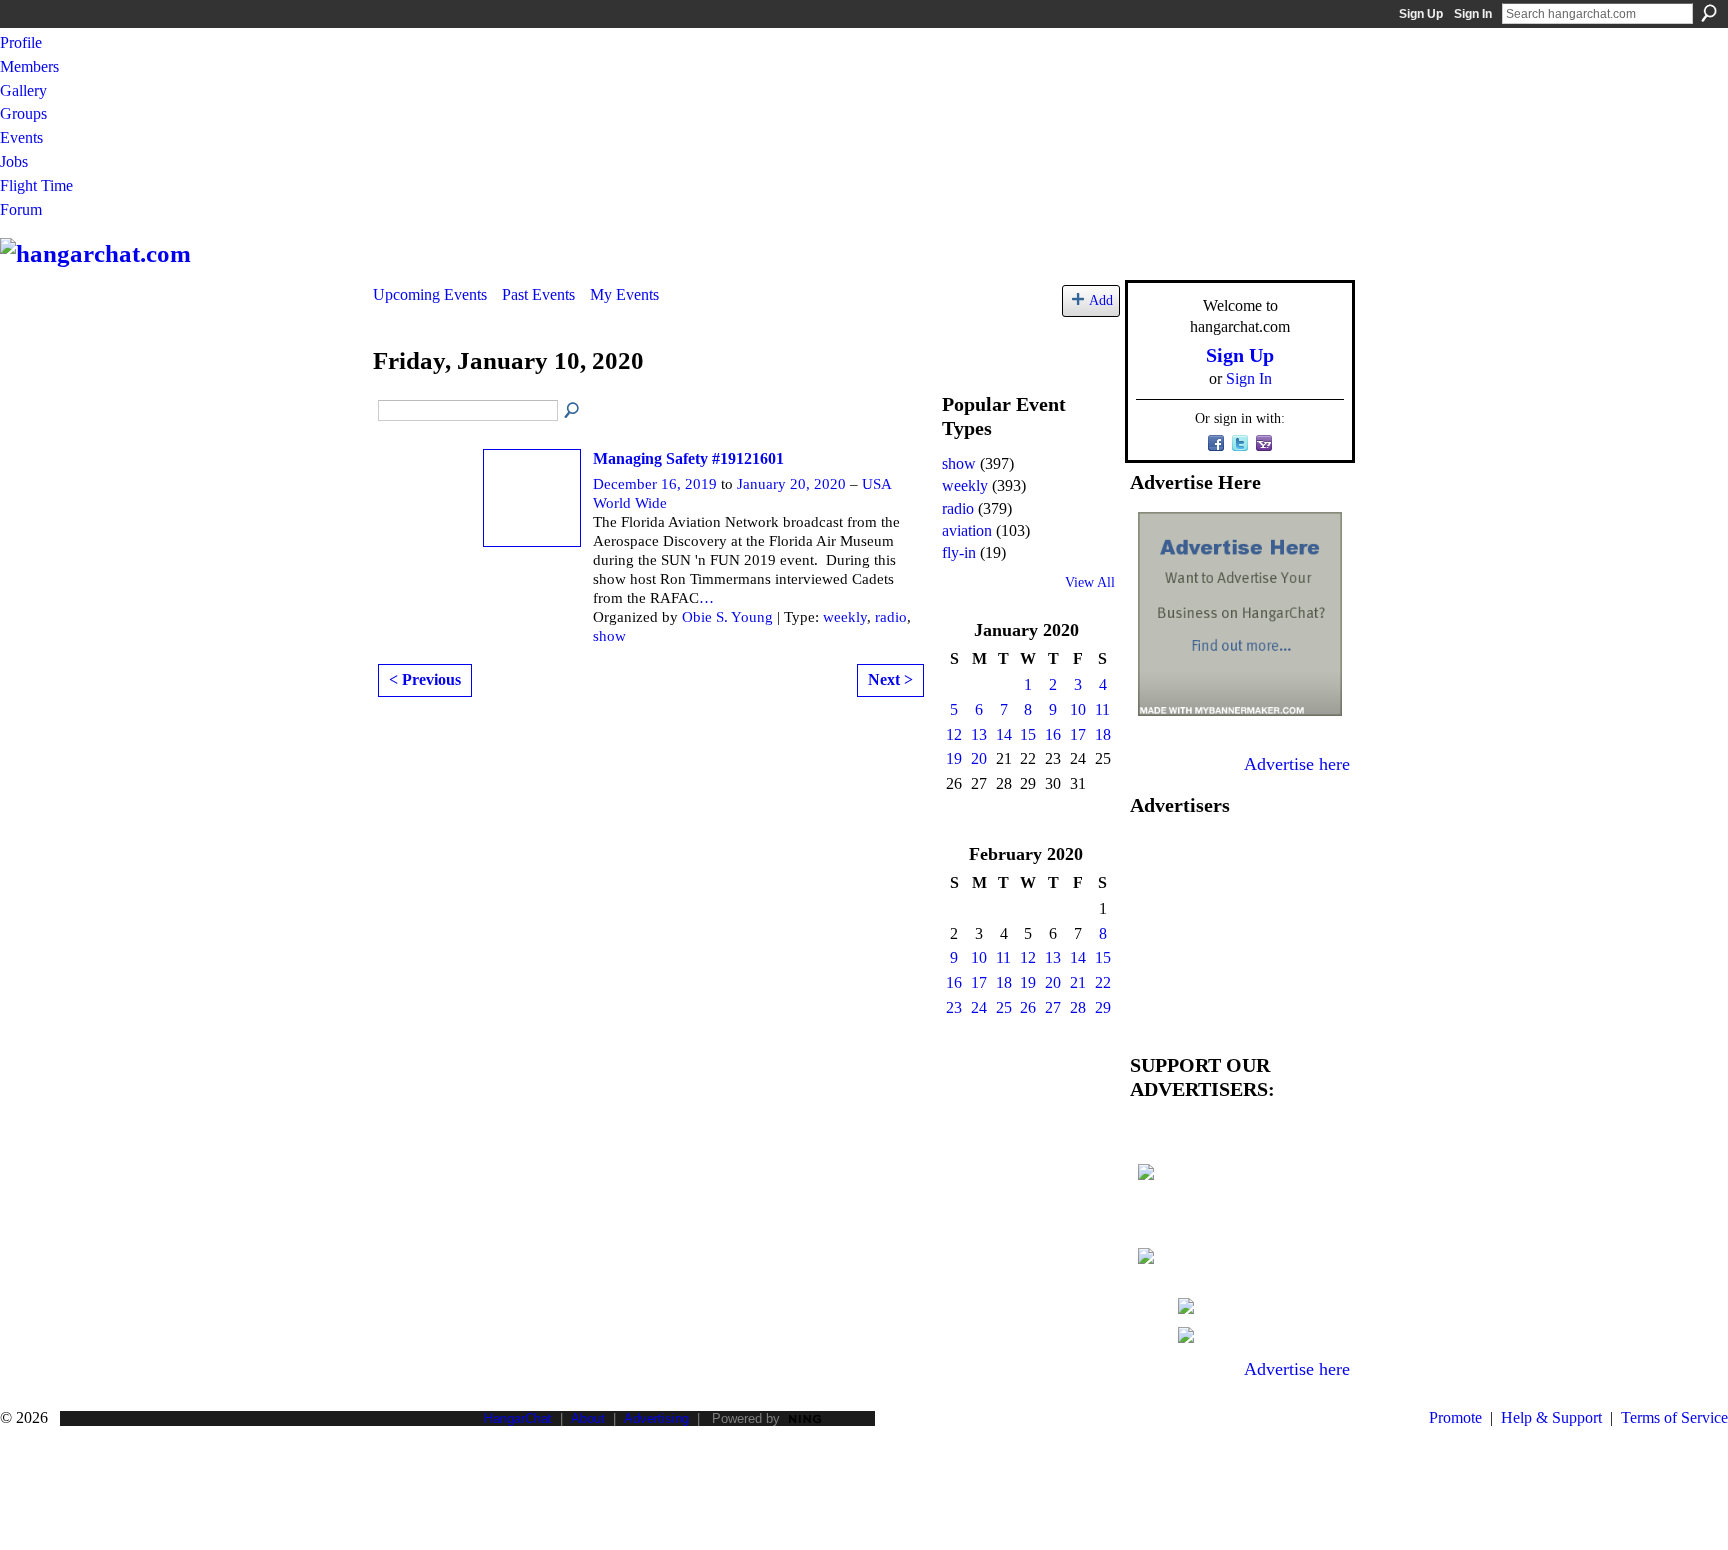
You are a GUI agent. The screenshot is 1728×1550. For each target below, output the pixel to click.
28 (1078, 1007)
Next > (890, 679)
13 (979, 734)
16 (1053, 734)
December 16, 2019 (655, 484)
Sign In (1473, 14)
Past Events (538, 294)
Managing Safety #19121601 (688, 458)
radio (891, 617)
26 (1028, 1007)
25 (1004, 1007)
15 (1028, 734)
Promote (1455, 1417)
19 (954, 758)
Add (1101, 300)
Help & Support (1551, 1417)
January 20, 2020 (791, 484)
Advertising (656, 1418)
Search (1709, 13)
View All (1090, 582)
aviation (967, 530)
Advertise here (1297, 764)
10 (1078, 709)
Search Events (573, 411)
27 (1053, 1007)
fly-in (959, 552)
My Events (624, 294)
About (588, 1418)
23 (954, 1007)
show (609, 636)
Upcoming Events (430, 294)
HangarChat (518, 1418)
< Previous (425, 679)
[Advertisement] (1240, 930)
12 (954, 734)
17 (1078, 734)
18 (1103, 734)
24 (979, 1007)
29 (1103, 1007)
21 (1078, 982)
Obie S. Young (727, 617)
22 (1103, 982)
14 (1004, 734)
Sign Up (1421, 14)
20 (979, 758)
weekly (845, 617)
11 (1102, 709)
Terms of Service (1674, 1417)
